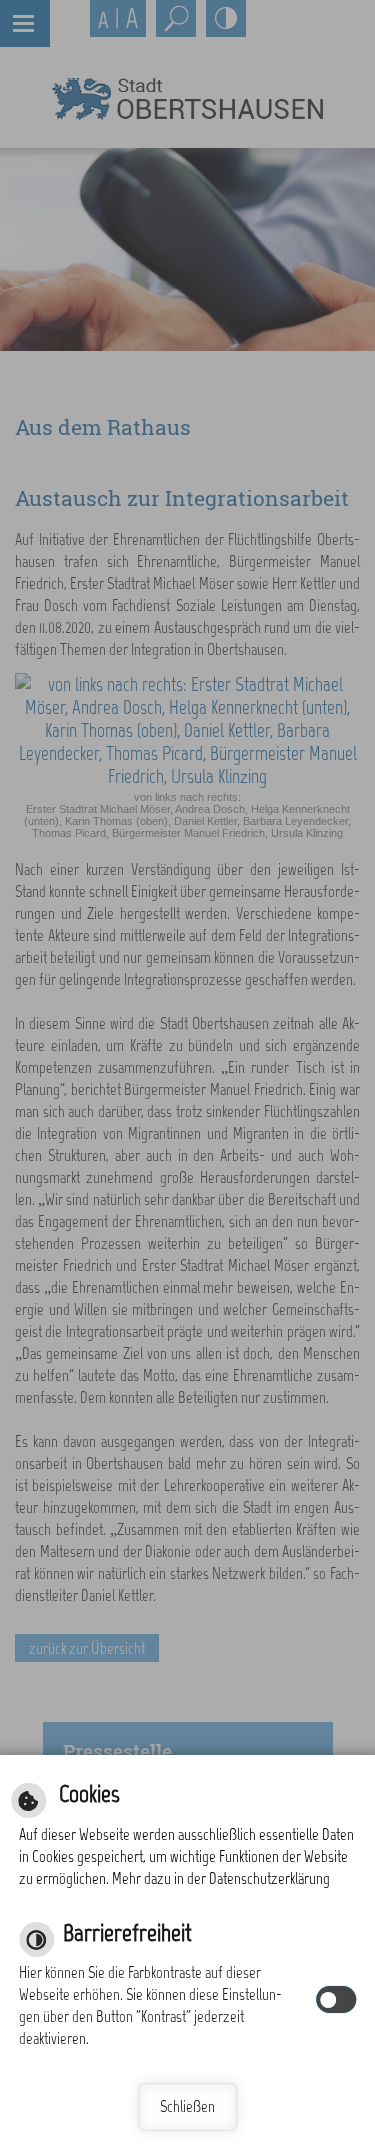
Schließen (187, 2106)
